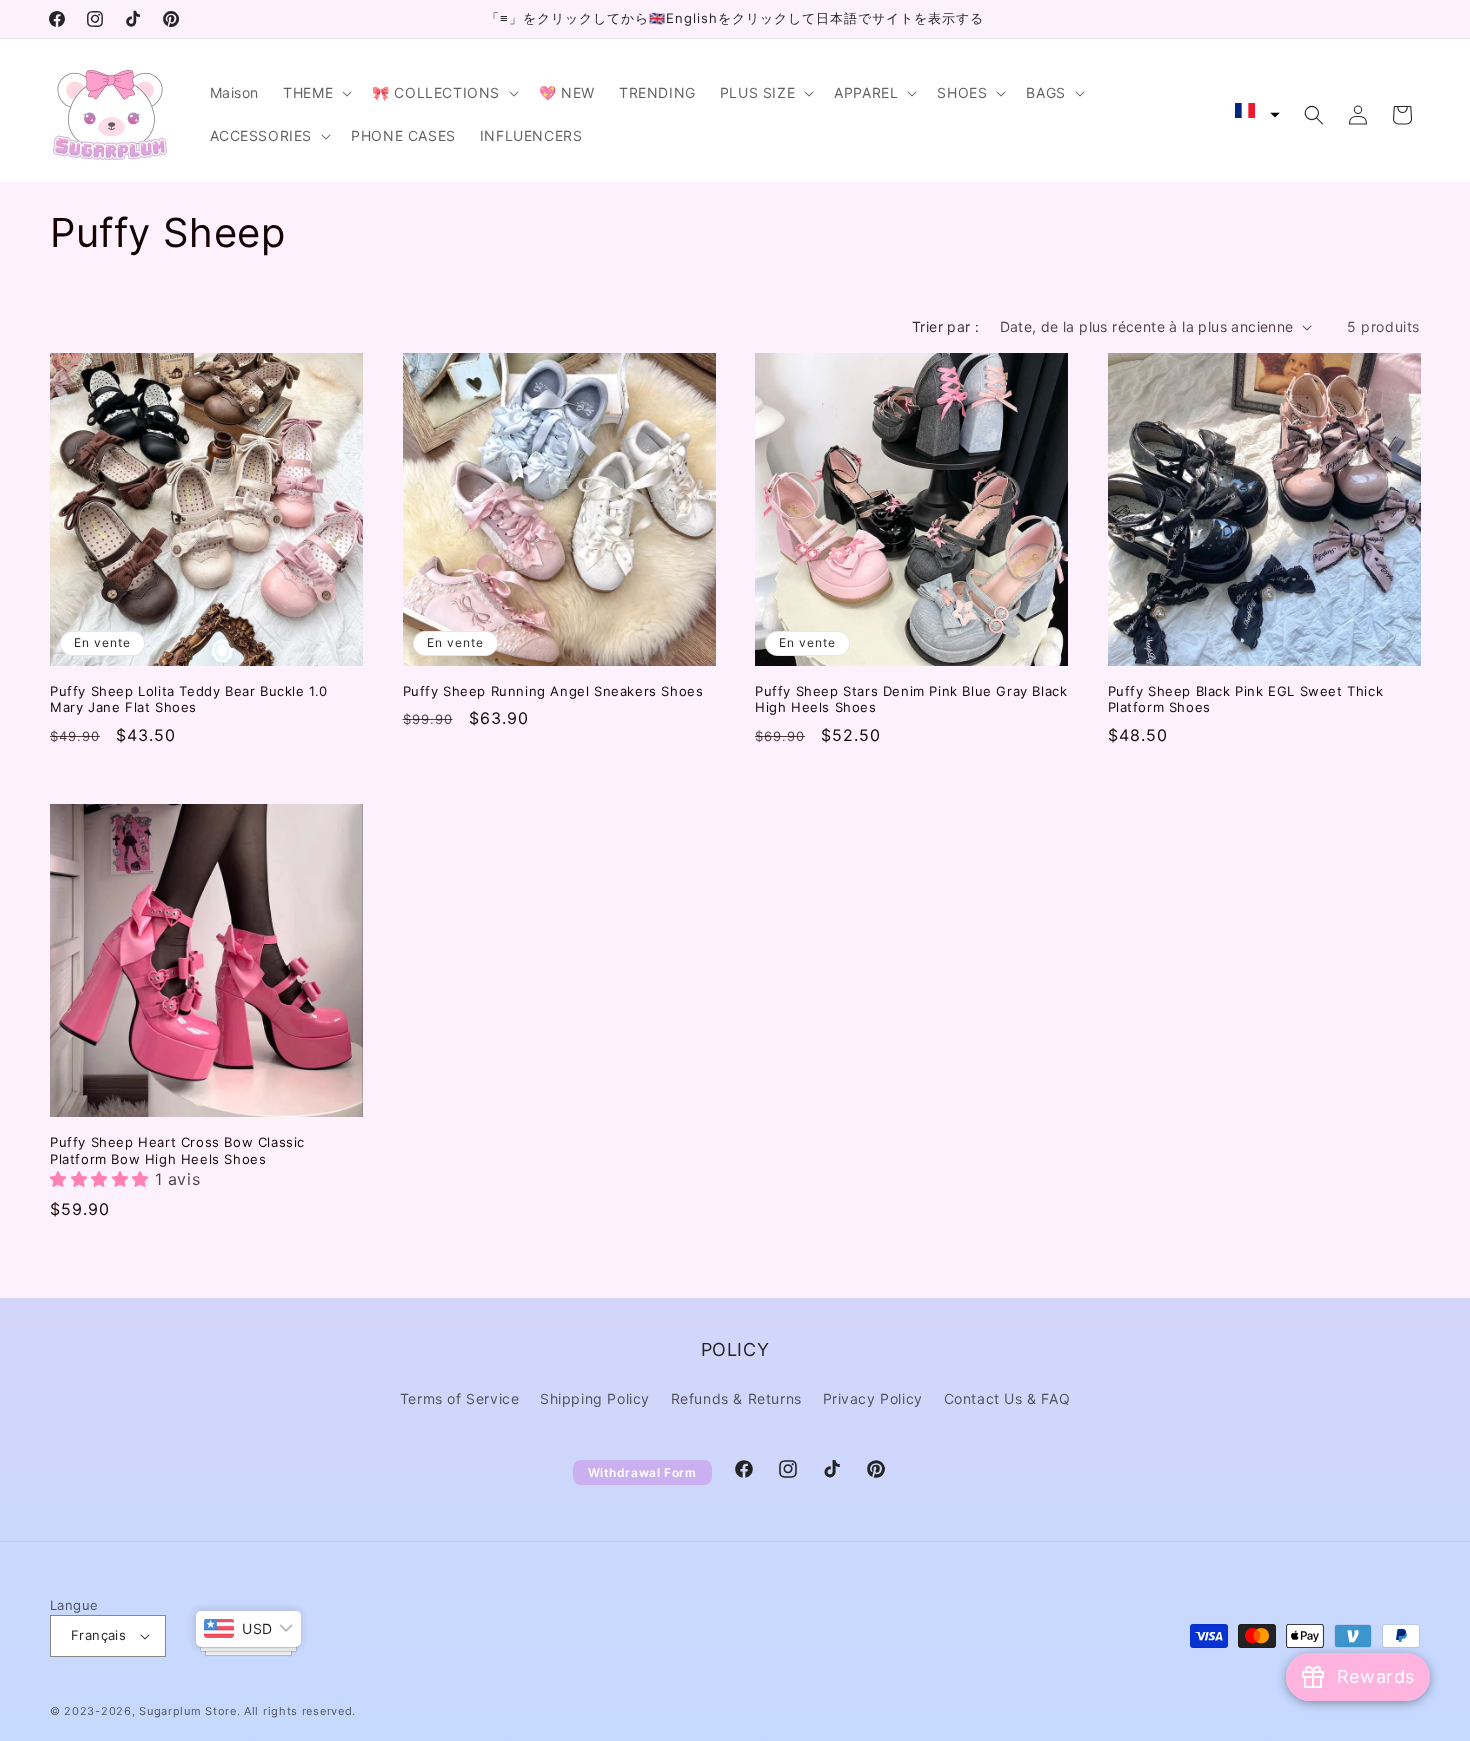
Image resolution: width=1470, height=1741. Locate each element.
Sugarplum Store (188, 1711)
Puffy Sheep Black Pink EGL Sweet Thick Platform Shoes (1246, 699)
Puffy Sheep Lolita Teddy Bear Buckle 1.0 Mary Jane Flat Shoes (189, 699)
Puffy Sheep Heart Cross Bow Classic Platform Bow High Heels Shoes (177, 1150)
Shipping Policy (595, 1398)
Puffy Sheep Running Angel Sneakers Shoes (553, 691)
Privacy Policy (873, 1398)
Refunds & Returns (736, 1398)
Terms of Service (460, 1398)
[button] (315, 93)
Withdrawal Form (642, 1472)
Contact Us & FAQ (1007, 1398)
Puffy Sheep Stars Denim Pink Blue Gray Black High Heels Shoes (911, 699)
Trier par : (945, 326)
